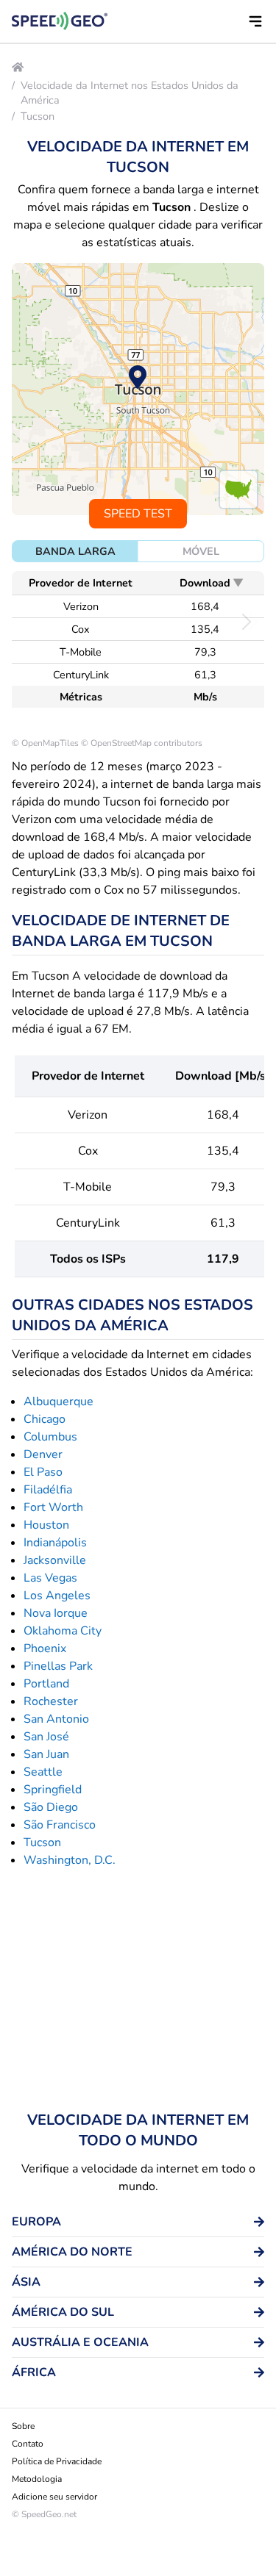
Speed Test (138, 514)
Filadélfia (48, 1490)
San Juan (46, 1754)
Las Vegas (50, 1578)
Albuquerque (59, 1402)
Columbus (50, 1437)
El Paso (43, 1472)
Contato (28, 2444)
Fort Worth (53, 1507)
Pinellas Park (58, 1666)
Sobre (23, 2426)
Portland (46, 1684)
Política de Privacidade (57, 2461)
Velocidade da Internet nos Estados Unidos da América (130, 93)
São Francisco (60, 1825)
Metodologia (37, 2479)
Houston (46, 1525)
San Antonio (56, 1719)
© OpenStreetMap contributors (142, 743)
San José (46, 1737)
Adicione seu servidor (54, 2497)
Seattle (43, 1772)
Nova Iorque (56, 1613)
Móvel (201, 551)
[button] (255, 21)
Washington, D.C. (70, 1860)
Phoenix (45, 1648)
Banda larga (75, 551)
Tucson (38, 116)
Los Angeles (57, 1596)
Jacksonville (55, 1560)
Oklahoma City (63, 1631)
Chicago (45, 1419)
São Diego (51, 1807)
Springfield (53, 1790)
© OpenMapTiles (45, 743)
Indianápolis (55, 1543)
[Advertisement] (138, 1990)
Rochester (51, 1701)
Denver (43, 1454)
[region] (138, 389)
